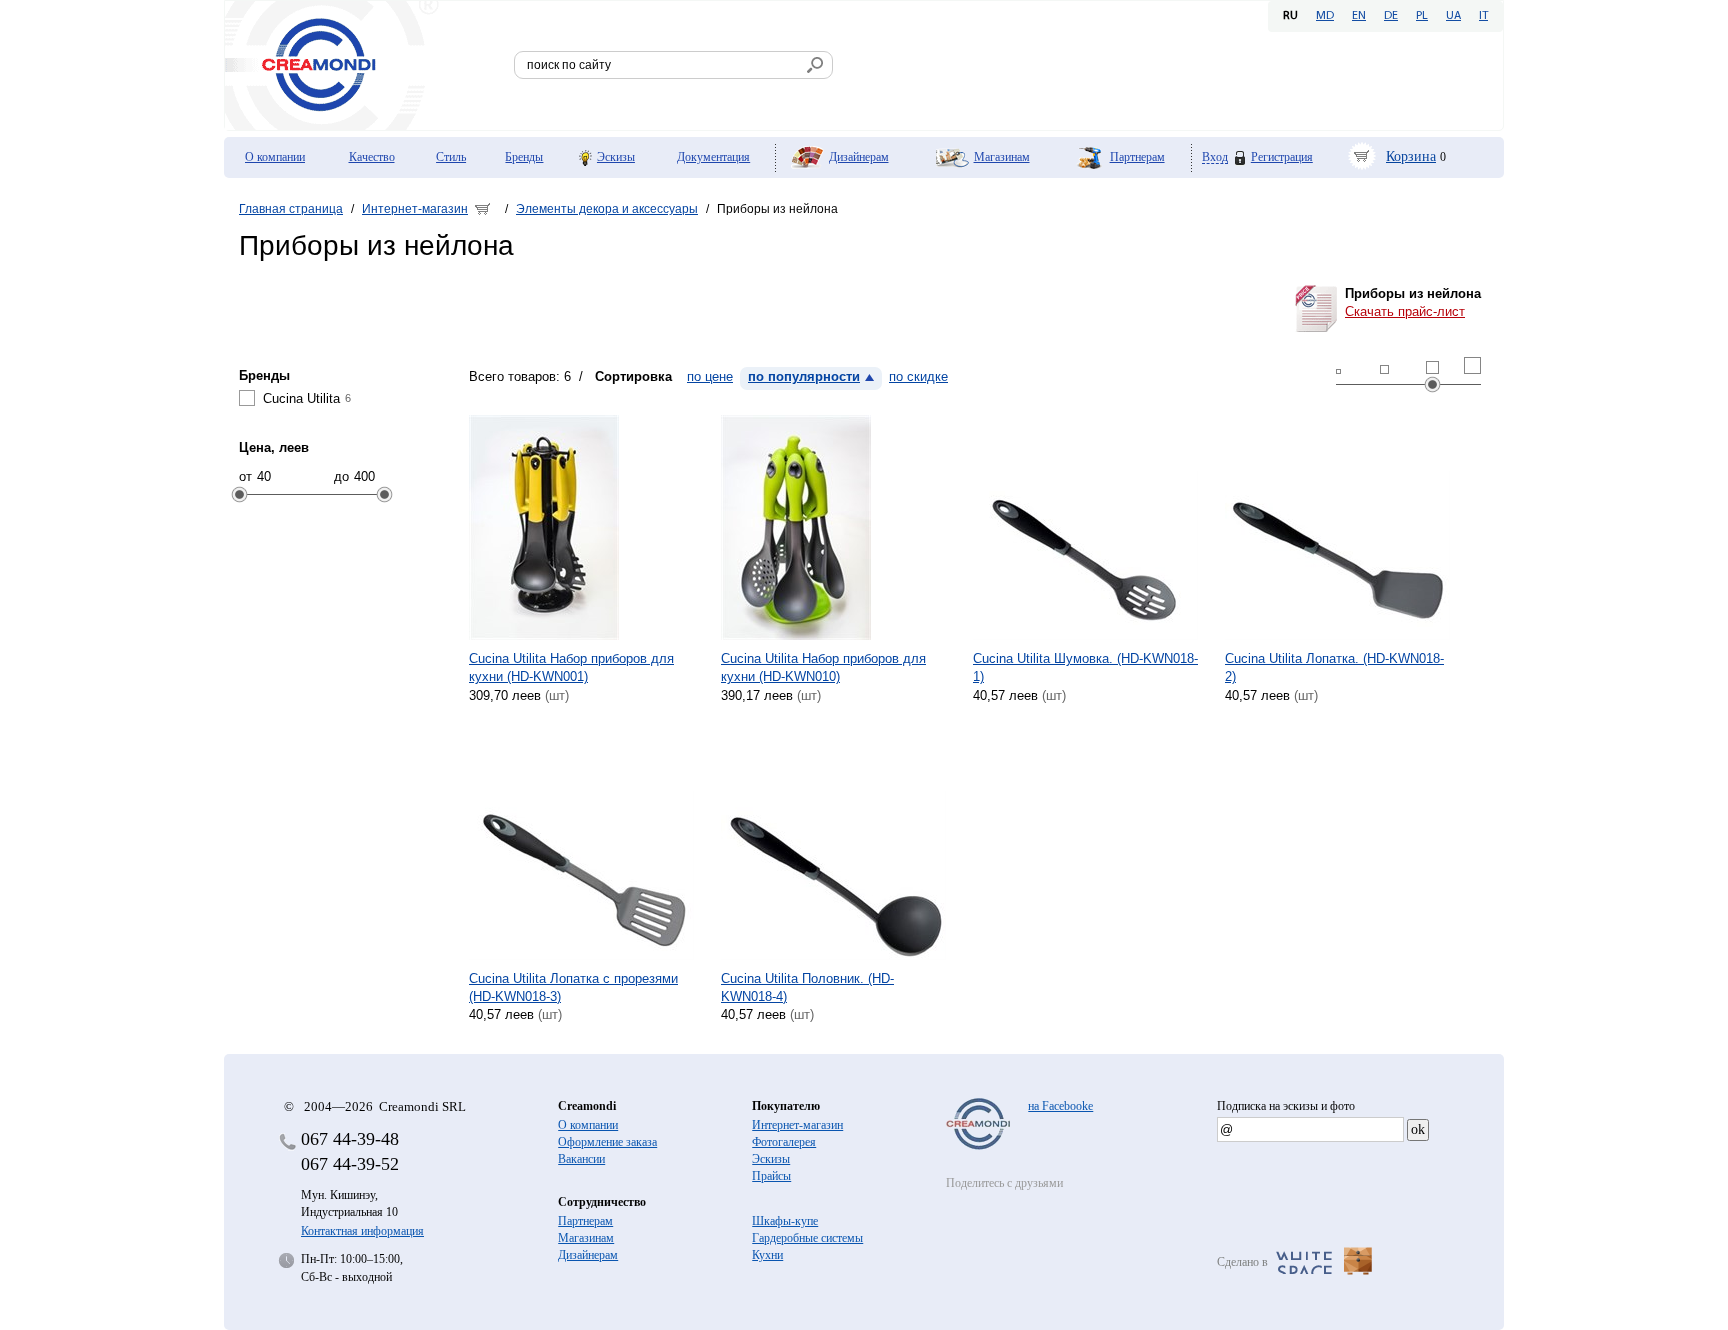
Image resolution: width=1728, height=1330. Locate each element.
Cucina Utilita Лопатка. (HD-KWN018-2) (1334, 667)
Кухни (767, 1255)
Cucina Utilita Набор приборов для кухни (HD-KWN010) (823, 667)
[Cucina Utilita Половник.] (833, 847)
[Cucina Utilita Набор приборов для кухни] (581, 527)
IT (1483, 16)
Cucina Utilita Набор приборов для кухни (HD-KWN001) (571, 667)
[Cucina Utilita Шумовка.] (1085, 527)
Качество (372, 157)
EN (1359, 16)
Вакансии (581, 1159)
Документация (713, 157)
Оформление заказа (607, 1142)
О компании (275, 157)
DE (1391, 16)
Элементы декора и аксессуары (607, 209)
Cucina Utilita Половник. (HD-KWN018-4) (807, 987)
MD (1325, 16)
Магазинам (1002, 157)
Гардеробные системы (807, 1238)
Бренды (524, 157)
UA (1453, 16)
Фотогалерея (784, 1142)
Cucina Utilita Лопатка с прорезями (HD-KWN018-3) (573, 987)
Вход (1215, 157)
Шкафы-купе (785, 1221)
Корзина (1411, 156)
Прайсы (771, 1176)
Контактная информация (362, 1231)
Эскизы (616, 157)
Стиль (451, 157)
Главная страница (291, 209)
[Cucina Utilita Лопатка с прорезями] (581, 847)
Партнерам (1137, 157)
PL (1422, 16)
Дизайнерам (859, 157)
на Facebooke (1060, 1106)
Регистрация (1282, 157)
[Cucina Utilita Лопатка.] (1337, 527)
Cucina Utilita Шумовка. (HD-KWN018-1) (1085, 667)
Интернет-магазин (415, 209)
